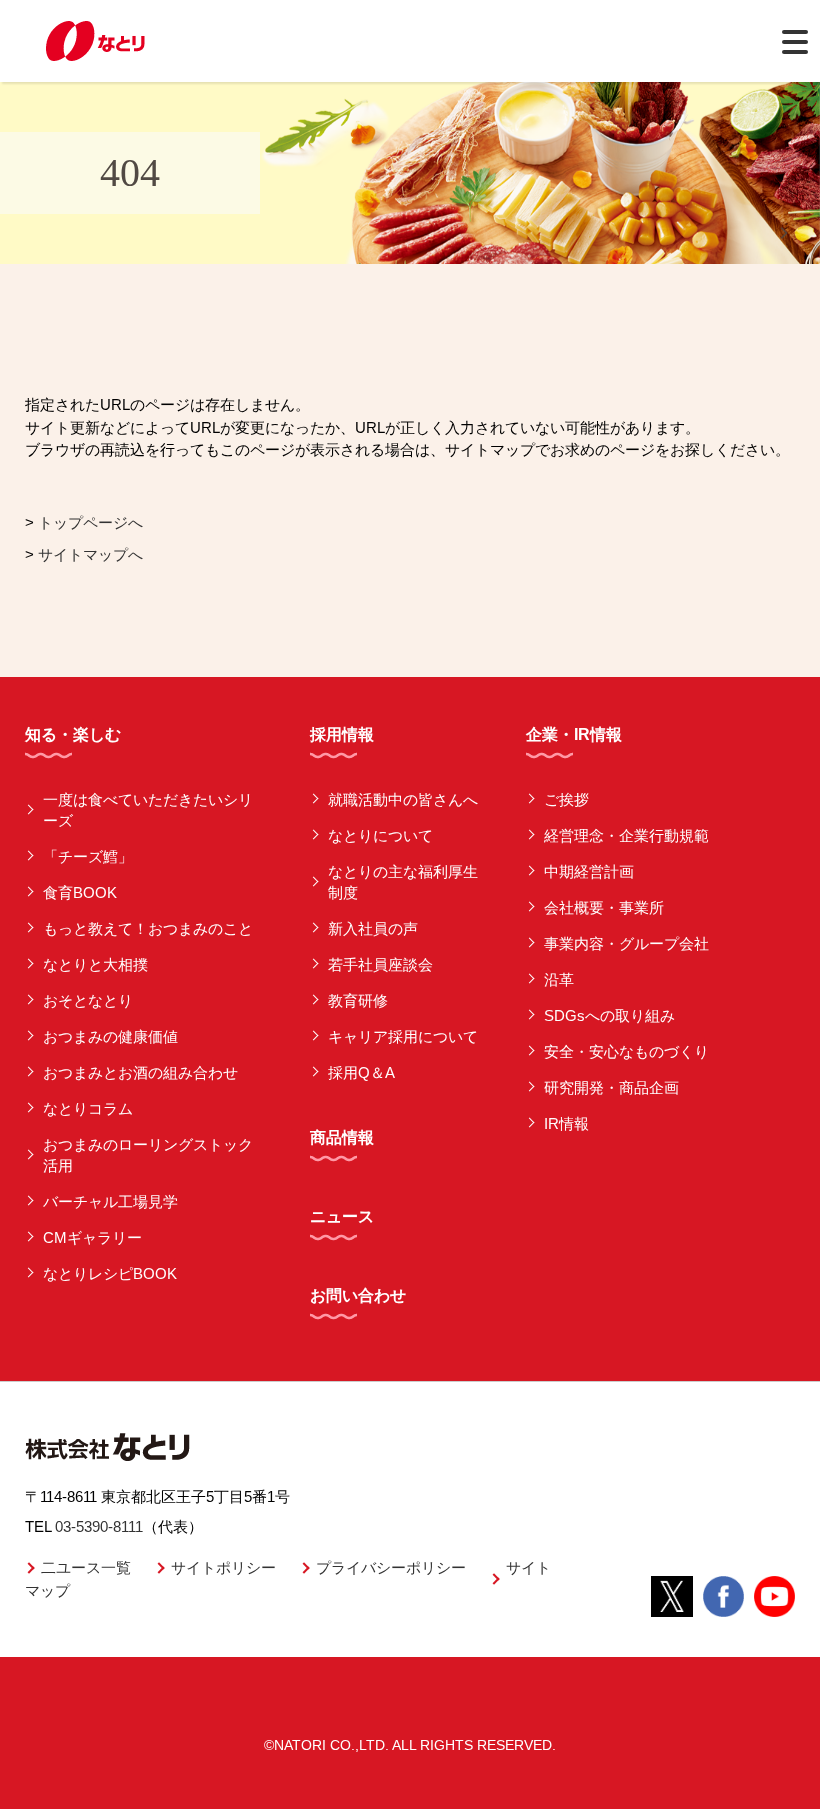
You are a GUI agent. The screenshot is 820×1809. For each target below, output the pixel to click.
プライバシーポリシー (391, 1567)
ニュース (342, 1216)
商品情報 (342, 1137)
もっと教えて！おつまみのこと (148, 928)
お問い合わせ (358, 1295)
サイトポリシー (223, 1567)
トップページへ (90, 522)
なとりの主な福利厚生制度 (403, 882)
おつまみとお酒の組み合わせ (140, 1072)
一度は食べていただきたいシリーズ (148, 810)
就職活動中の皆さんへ (403, 799)
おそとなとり (88, 1000)
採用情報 (342, 734)
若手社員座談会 (380, 964)
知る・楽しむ (73, 734)
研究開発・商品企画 (611, 1087)
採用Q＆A (361, 1072)
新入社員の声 (373, 928)
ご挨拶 (566, 799)
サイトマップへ (90, 554)
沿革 (559, 979)
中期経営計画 (589, 871)
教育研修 (358, 1000)
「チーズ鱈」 (88, 856)
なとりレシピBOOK (110, 1273)
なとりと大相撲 (95, 964)
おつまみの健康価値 (110, 1036)
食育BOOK (80, 892)
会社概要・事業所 (604, 907)
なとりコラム (88, 1108)
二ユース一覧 (86, 1567)
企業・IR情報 (574, 734)
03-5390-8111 (99, 1526)
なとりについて (380, 835)
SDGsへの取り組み (609, 1015)
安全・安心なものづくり (626, 1051)
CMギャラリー (92, 1237)
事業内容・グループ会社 (626, 943)
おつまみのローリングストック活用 (148, 1155)
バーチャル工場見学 (110, 1201)
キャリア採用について (403, 1036)
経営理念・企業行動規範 (626, 835)
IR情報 (566, 1123)
